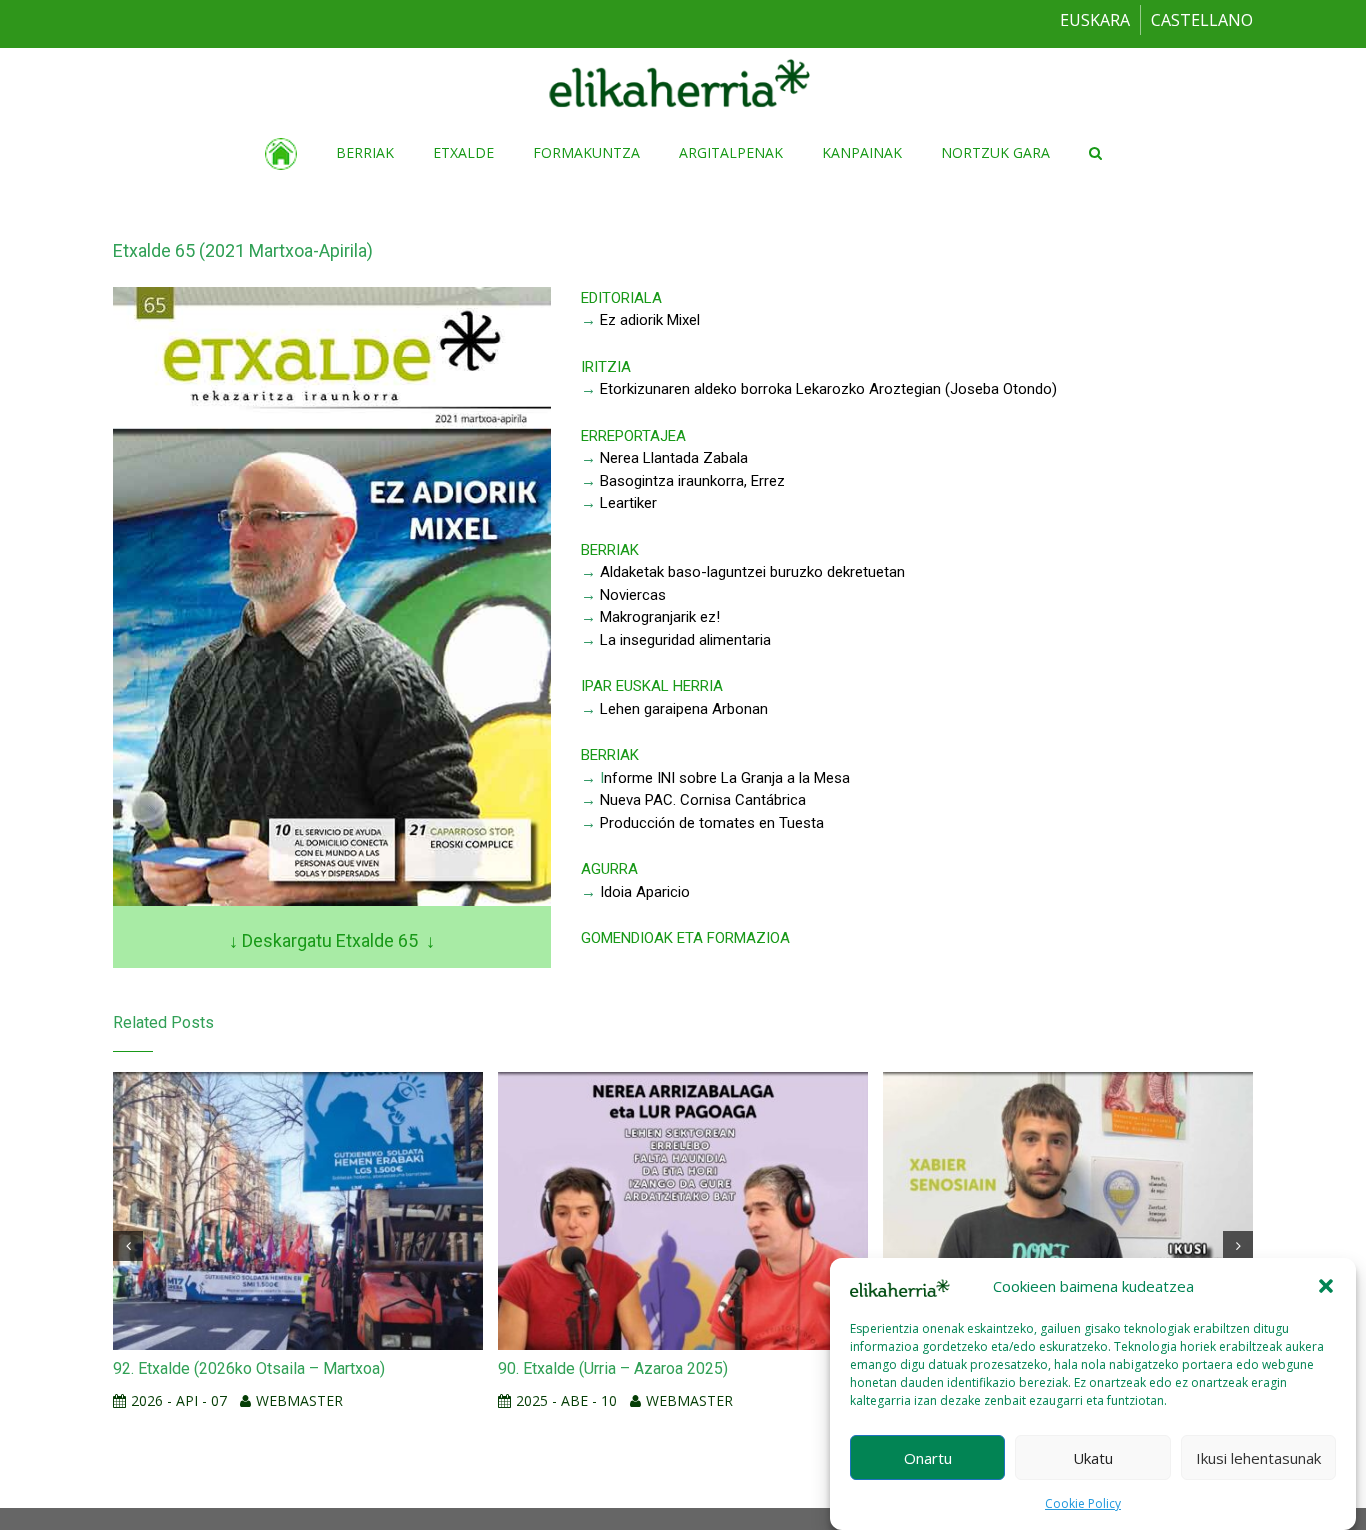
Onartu (928, 1457)
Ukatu (1093, 1457)
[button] (1326, 1286)
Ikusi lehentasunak (1258, 1457)
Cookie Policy (1083, 1503)
